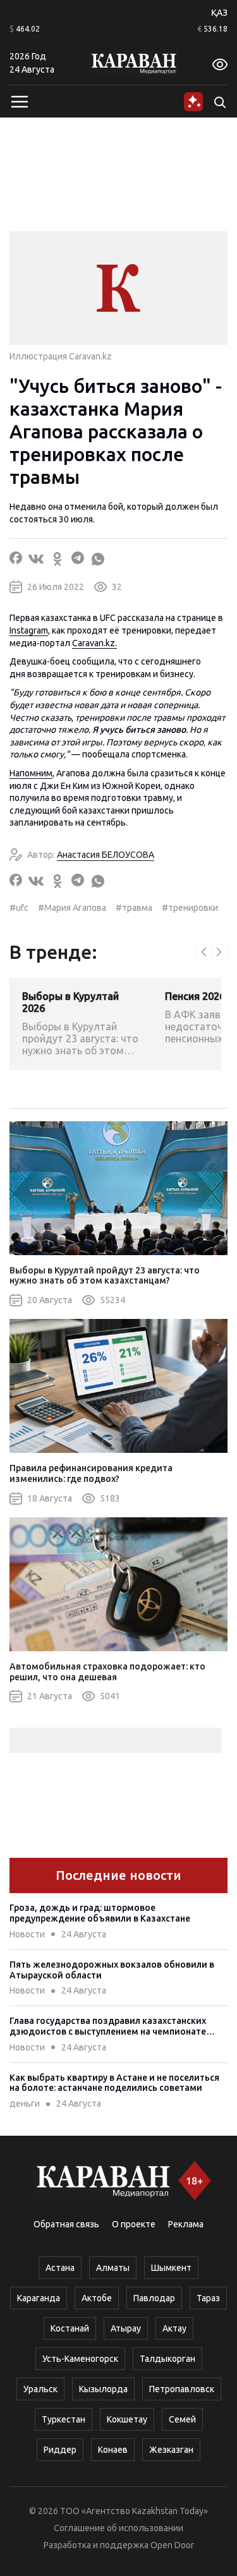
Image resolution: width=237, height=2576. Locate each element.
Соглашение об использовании (118, 2528)
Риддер (60, 2450)
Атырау (126, 2328)
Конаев (113, 2450)
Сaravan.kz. (94, 643)
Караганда (39, 2298)
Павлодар (154, 2298)
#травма (134, 908)
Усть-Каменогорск (80, 2359)
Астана (60, 2268)
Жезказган (171, 2450)
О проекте (134, 2224)
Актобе (97, 2298)
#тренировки (190, 908)
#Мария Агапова (72, 908)
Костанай (70, 2328)
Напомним (31, 773)
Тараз (208, 2298)
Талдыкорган (167, 2359)
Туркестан (64, 2419)
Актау (174, 2328)
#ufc (19, 908)
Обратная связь (66, 2224)
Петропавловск (182, 2389)
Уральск (40, 2389)
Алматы (113, 2268)
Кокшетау (127, 2419)
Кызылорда (103, 2389)
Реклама (186, 2224)
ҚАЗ (219, 13)
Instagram (29, 630)
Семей (182, 2419)
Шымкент (171, 2268)
